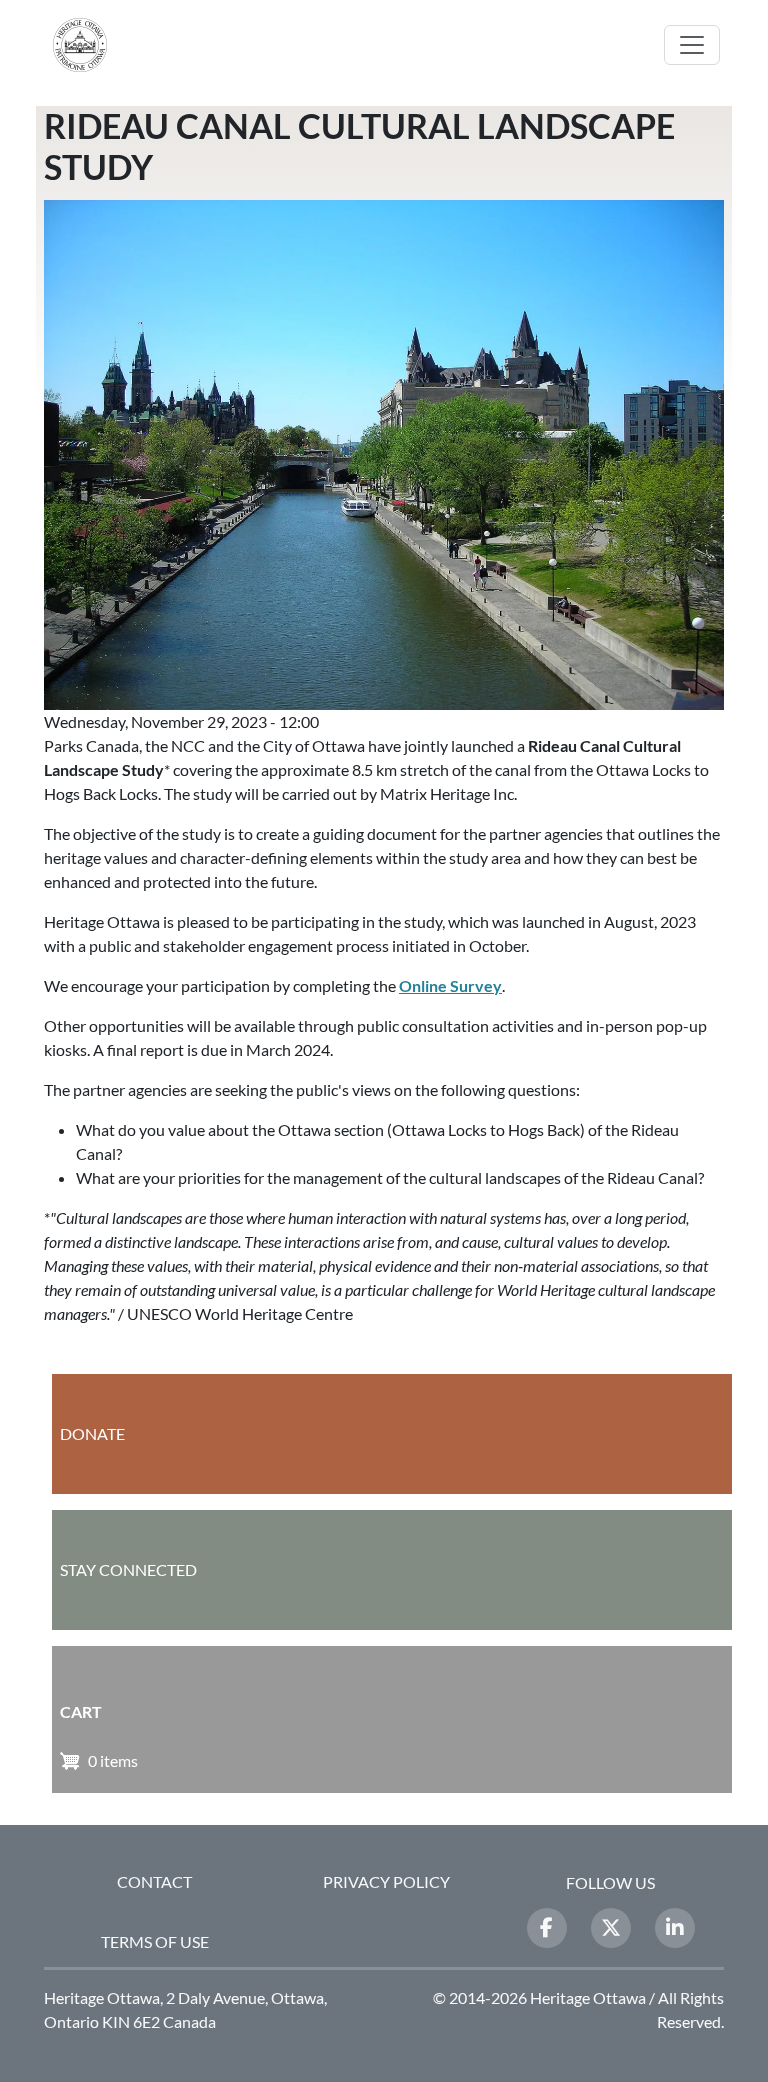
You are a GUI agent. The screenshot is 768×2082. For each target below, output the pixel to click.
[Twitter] (611, 1928)
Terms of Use (155, 1941)
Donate (92, 1433)
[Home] (88, 45)
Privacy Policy (386, 1881)
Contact (154, 1881)
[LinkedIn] (675, 1928)
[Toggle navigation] (692, 45)
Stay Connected (128, 1569)
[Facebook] (547, 1928)
